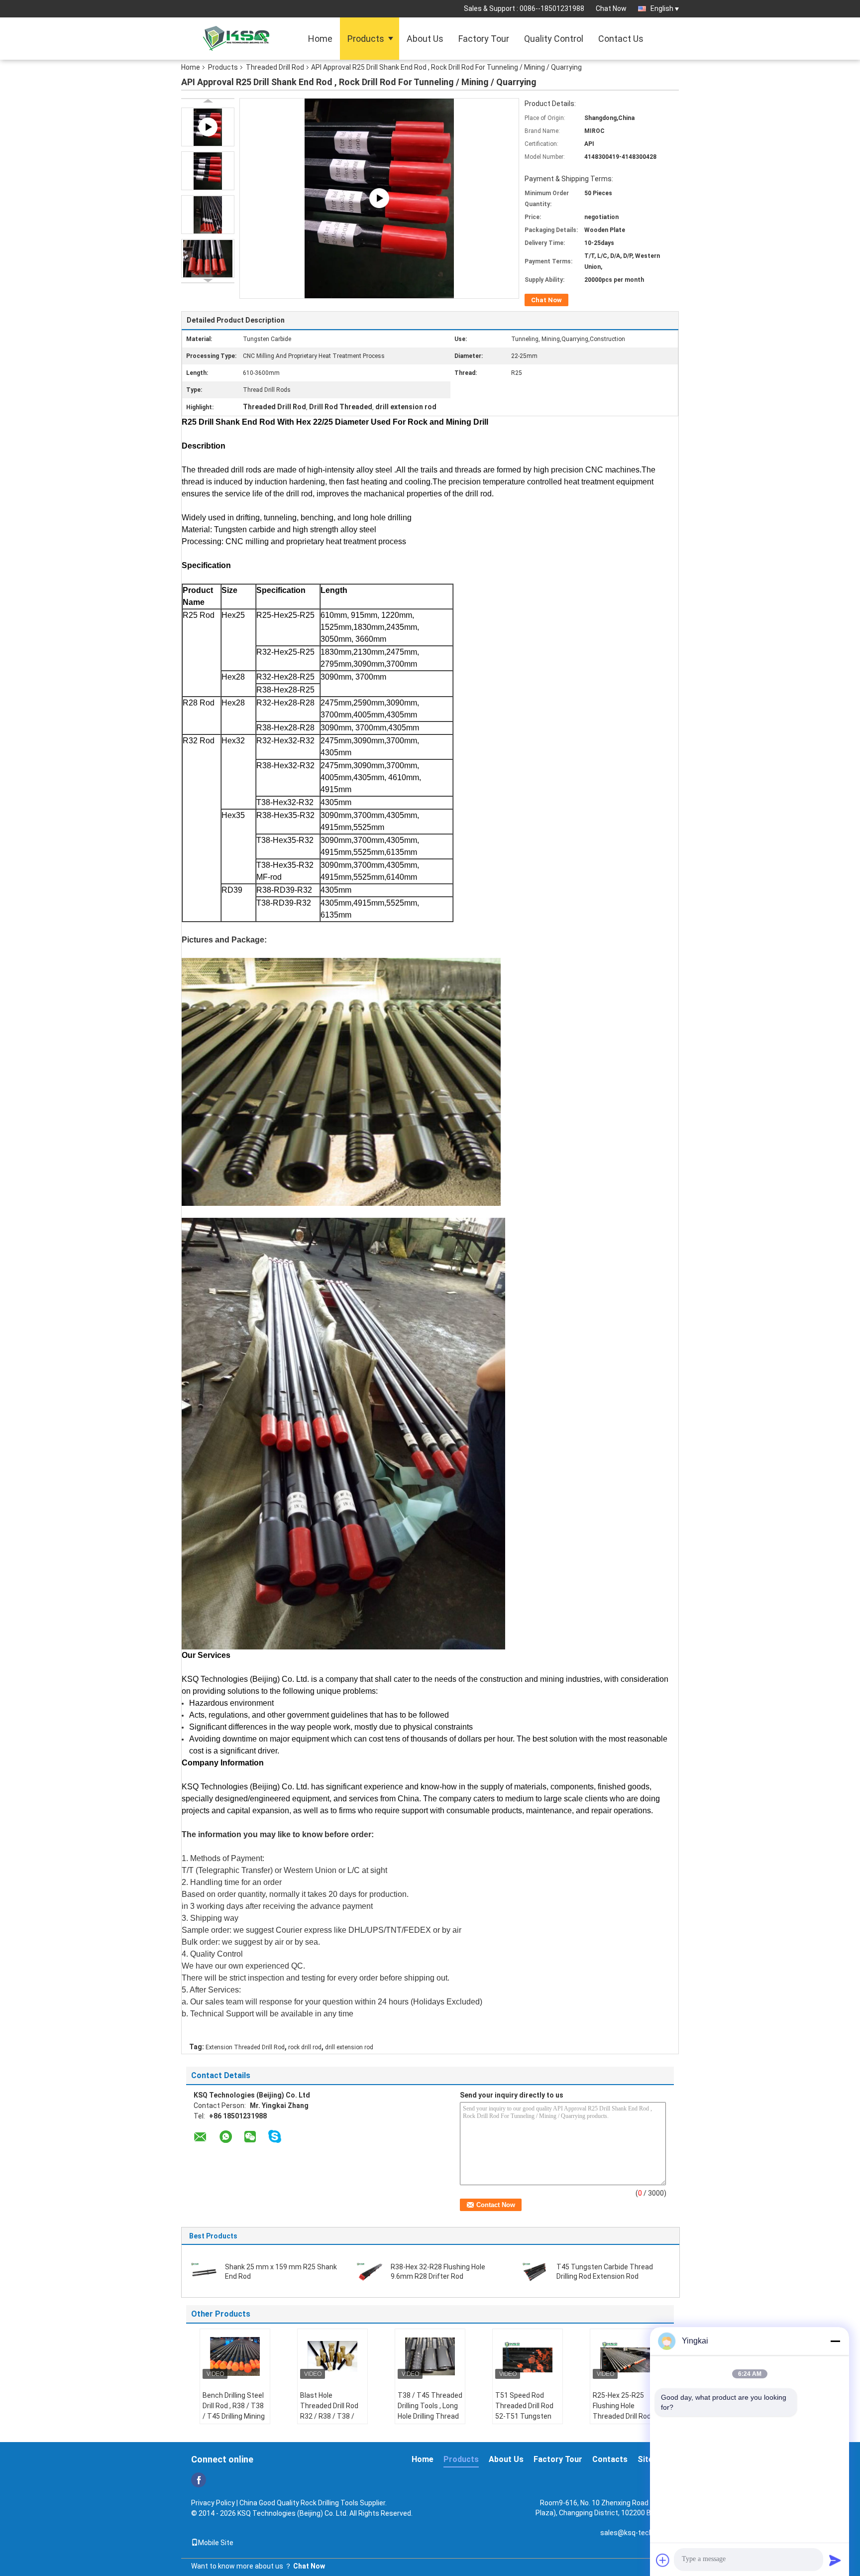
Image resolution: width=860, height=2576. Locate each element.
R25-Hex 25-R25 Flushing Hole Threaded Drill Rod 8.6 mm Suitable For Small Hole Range (624, 2416)
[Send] (835, 2560)
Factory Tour (484, 39)
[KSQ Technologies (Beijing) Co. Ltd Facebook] (199, 2480)
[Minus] (835, 2341)
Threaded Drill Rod (275, 67)
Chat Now (611, 8)
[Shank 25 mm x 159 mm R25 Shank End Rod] (204, 2271)
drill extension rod (349, 2047)
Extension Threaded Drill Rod (245, 2047)
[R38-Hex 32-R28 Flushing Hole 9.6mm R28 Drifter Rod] (370, 2271)
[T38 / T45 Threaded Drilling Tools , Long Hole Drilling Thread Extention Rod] (430, 2356)
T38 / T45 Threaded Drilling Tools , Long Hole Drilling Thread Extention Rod (430, 2411)
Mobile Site (216, 2543)
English (662, 8)
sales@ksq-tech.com (635, 2533)
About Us (425, 39)
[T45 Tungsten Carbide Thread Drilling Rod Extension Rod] (536, 2271)
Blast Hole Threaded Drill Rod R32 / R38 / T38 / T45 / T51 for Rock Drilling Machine (330, 2416)
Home (320, 39)
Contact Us (621, 39)
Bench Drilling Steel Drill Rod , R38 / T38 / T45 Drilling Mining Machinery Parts (234, 2411)
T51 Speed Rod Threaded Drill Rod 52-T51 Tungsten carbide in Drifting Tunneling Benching (527, 2416)
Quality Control (554, 39)
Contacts (610, 2459)
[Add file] (663, 2560)
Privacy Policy (213, 2503)
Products (366, 39)
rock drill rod (305, 2047)
